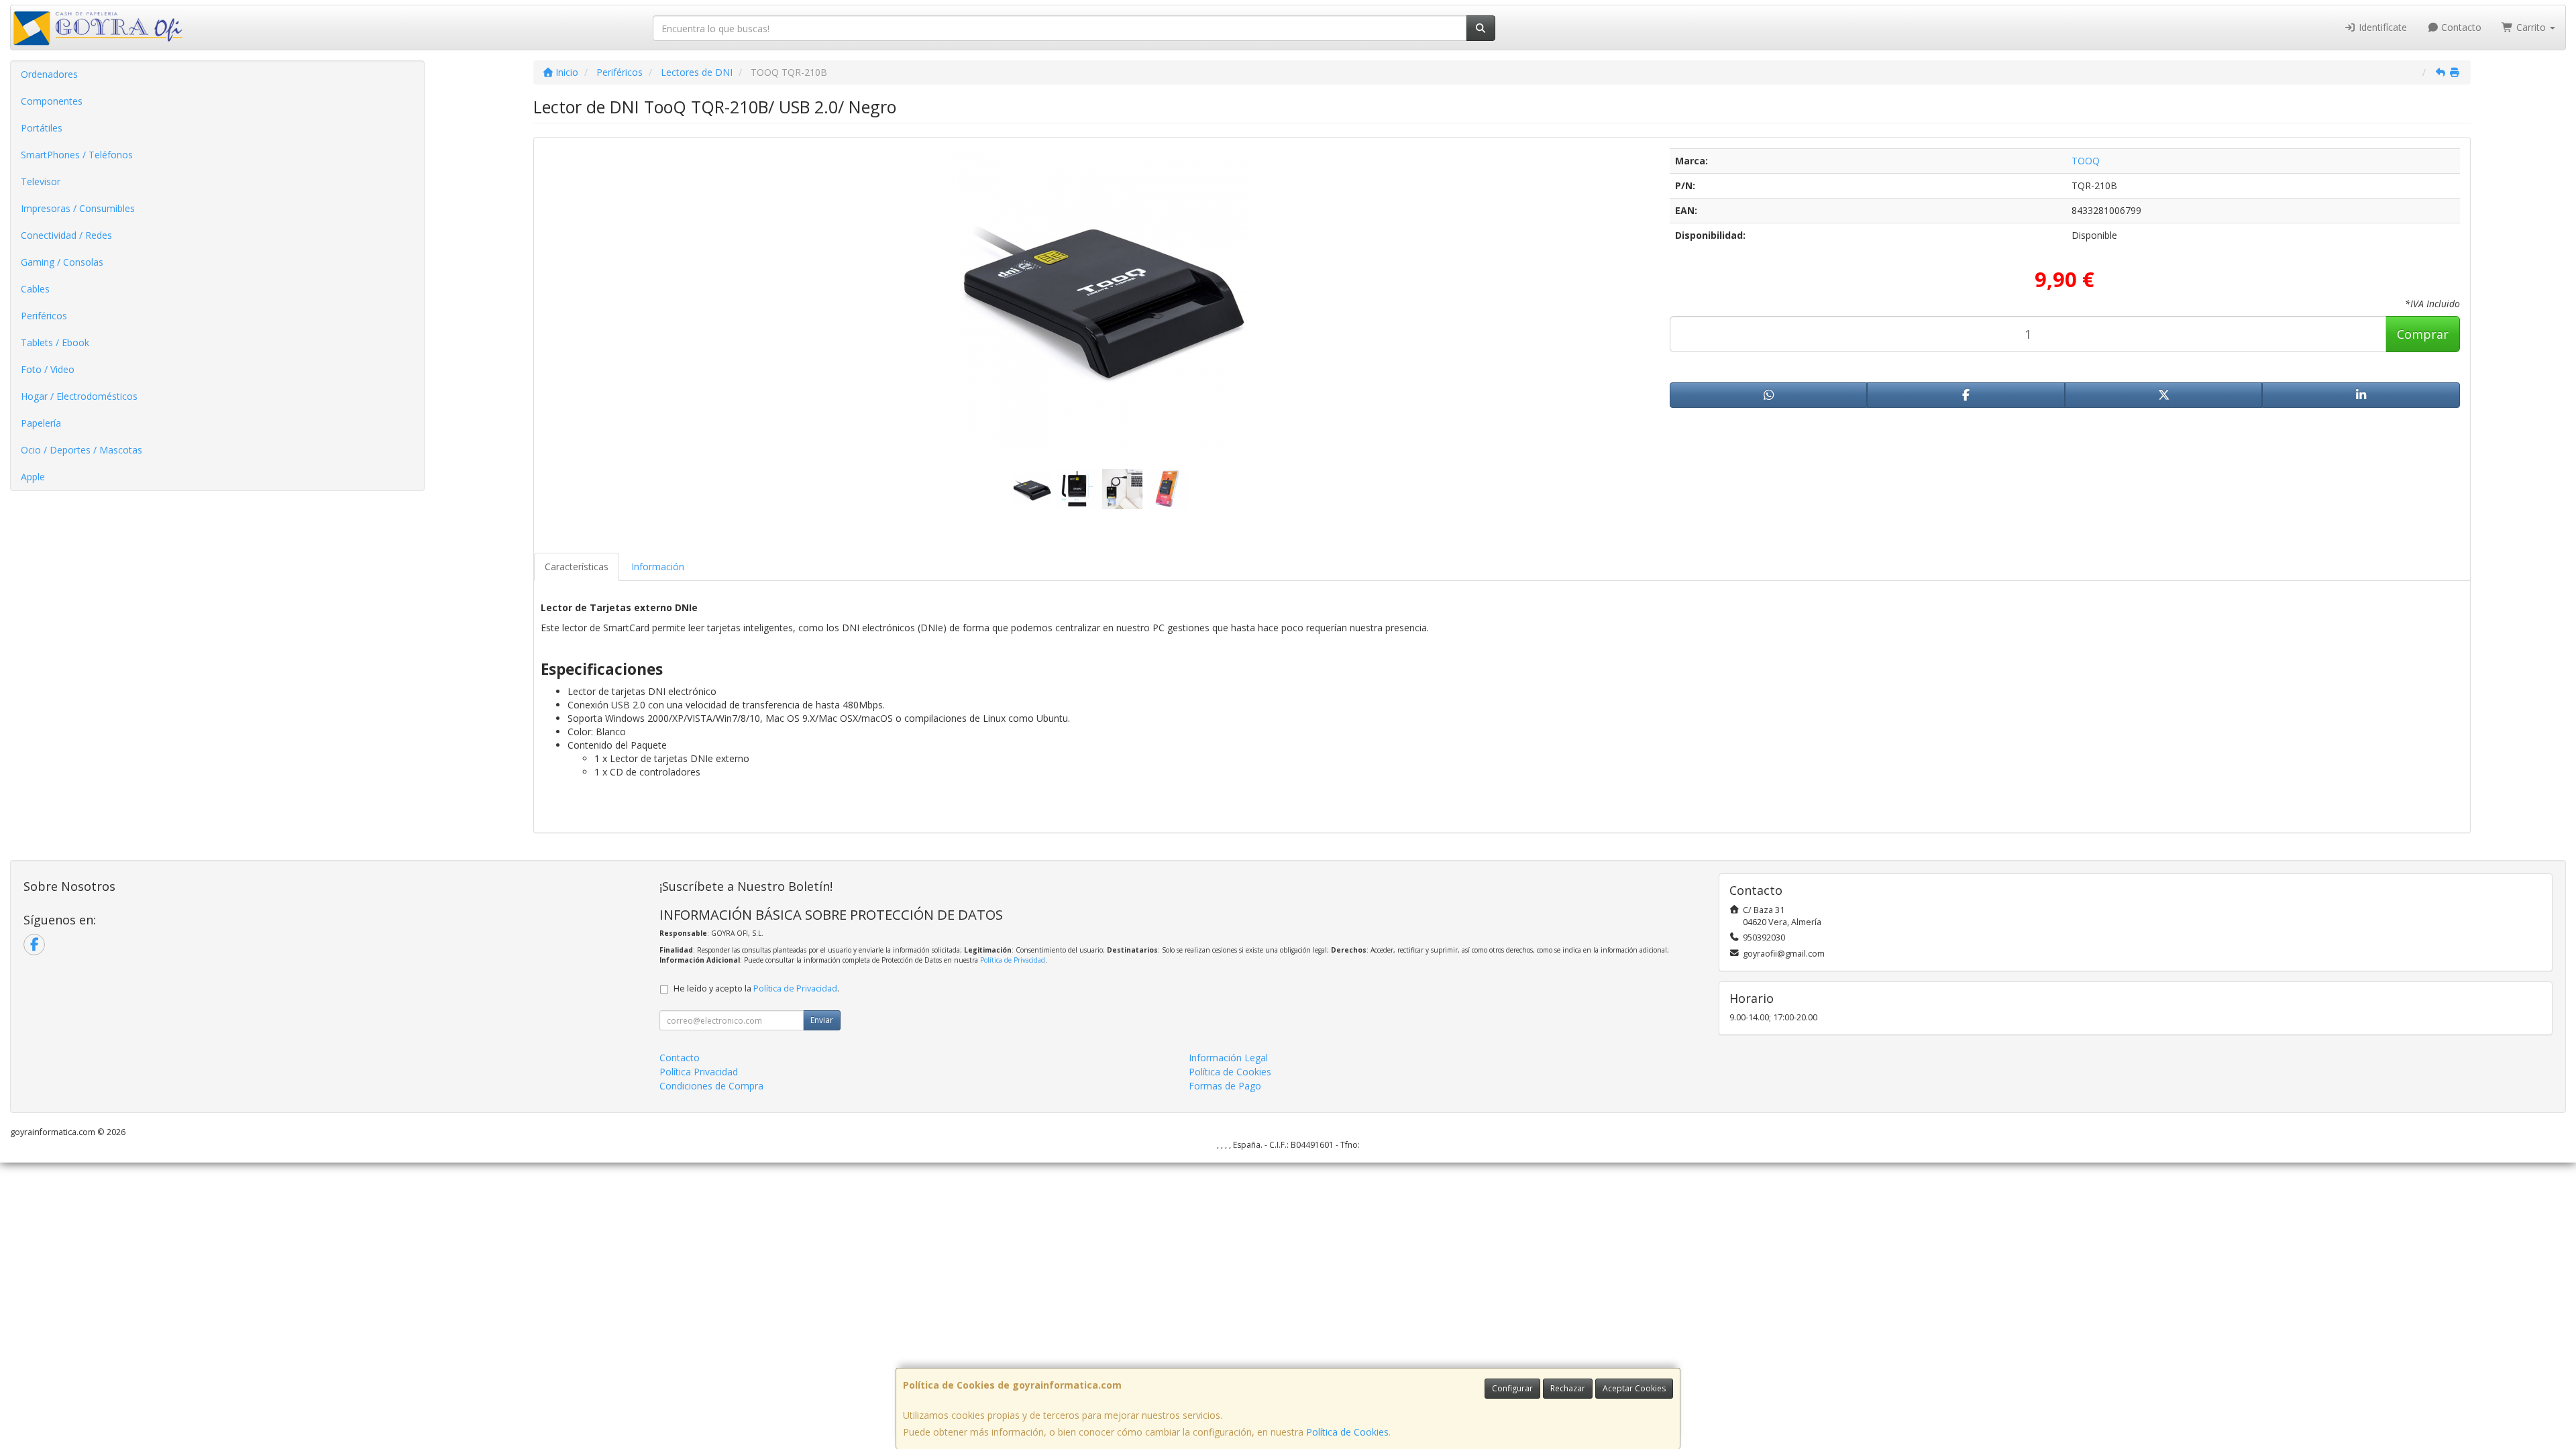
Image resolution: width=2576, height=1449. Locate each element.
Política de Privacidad (1013, 960)
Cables (35, 289)
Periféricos (44, 316)
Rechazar (1568, 1388)
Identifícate (2381, 27)
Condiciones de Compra (711, 1086)
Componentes (52, 101)
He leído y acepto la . (756, 988)
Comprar (2423, 334)
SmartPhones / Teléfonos (77, 155)
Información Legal (1228, 1058)
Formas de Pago (1225, 1086)
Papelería (41, 423)
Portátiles (42, 128)
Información (658, 567)
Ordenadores (49, 74)
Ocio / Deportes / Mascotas (82, 450)
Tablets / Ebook (55, 342)
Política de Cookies (1347, 1432)
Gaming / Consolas (62, 262)
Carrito (2531, 27)
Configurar (1512, 1388)
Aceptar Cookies (1634, 1388)
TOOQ (2086, 161)
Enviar (822, 1020)
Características (577, 567)
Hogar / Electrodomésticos (79, 396)
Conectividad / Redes (66, 235)
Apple (33, 477)
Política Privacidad (699, 1072)
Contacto (2460, 27)
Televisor (41, 181)
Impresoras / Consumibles (78, 208)
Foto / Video (48, 369)
